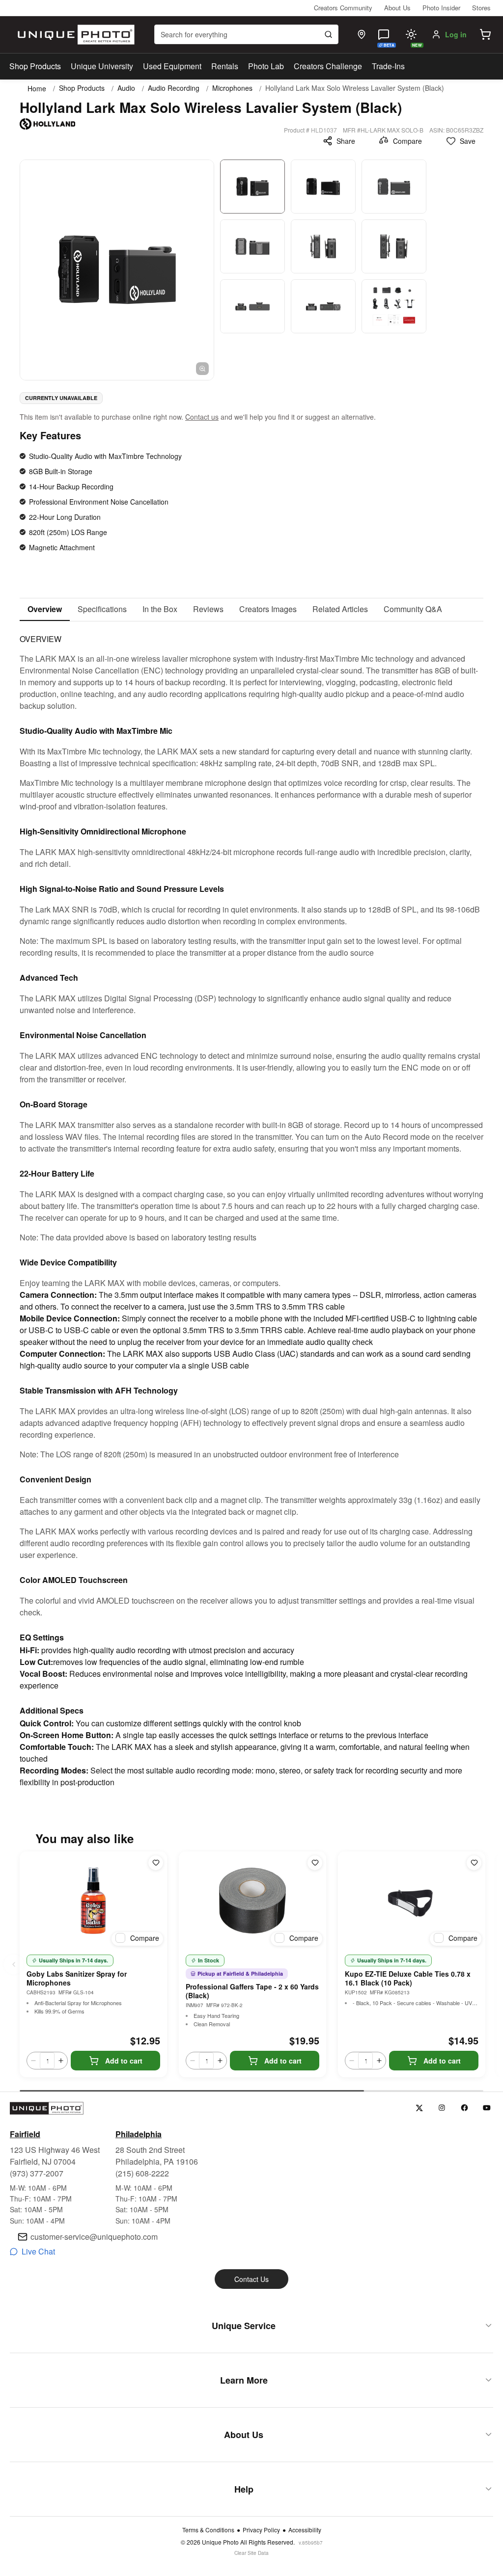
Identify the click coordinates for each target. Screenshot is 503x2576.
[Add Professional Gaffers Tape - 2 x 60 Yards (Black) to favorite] (315, 1863)
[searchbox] (246, 34)
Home (37, 88)
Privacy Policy (261, 2530)
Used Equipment (172, 66)
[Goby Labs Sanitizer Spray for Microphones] (93, 1901)
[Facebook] (464, 2108)
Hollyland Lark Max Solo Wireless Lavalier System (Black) (355, 88)
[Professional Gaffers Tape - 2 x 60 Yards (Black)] (252, 1901)
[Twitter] (419, 2108)
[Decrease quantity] (33, 2061)
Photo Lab (266, 66)
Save (468, 141)
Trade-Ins (388, 66)
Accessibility (305, 2530)
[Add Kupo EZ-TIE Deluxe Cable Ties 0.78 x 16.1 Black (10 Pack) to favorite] (474, 1863)
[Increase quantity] (61, 2061)
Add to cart (124, 2061)
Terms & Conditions (208, 2530)
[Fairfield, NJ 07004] (362, 34)
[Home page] (74, 35)
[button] (485, 34)
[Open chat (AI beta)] (384, 34)
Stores (481, 8)
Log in (456, 34)
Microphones (232, 88)
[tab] (45, 610)
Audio (126, 88)
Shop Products (35, 66)
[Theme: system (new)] (411, 34)
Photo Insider (441, 8)
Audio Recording (174, 88)
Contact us (202, 417)
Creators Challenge (328, 66)
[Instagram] (442, 2108)
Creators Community (343, 8)
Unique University (102, 66)
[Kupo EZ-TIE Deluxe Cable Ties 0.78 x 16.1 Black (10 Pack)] (412, 1901)
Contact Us (251, 2279)
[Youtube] (487, 2108)
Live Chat (38, 2251)
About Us (397, 8)
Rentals (225, 66)
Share (346, 141)
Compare (407, 141)
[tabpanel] (251, 1205)
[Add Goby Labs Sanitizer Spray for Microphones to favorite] (156, 1863)
